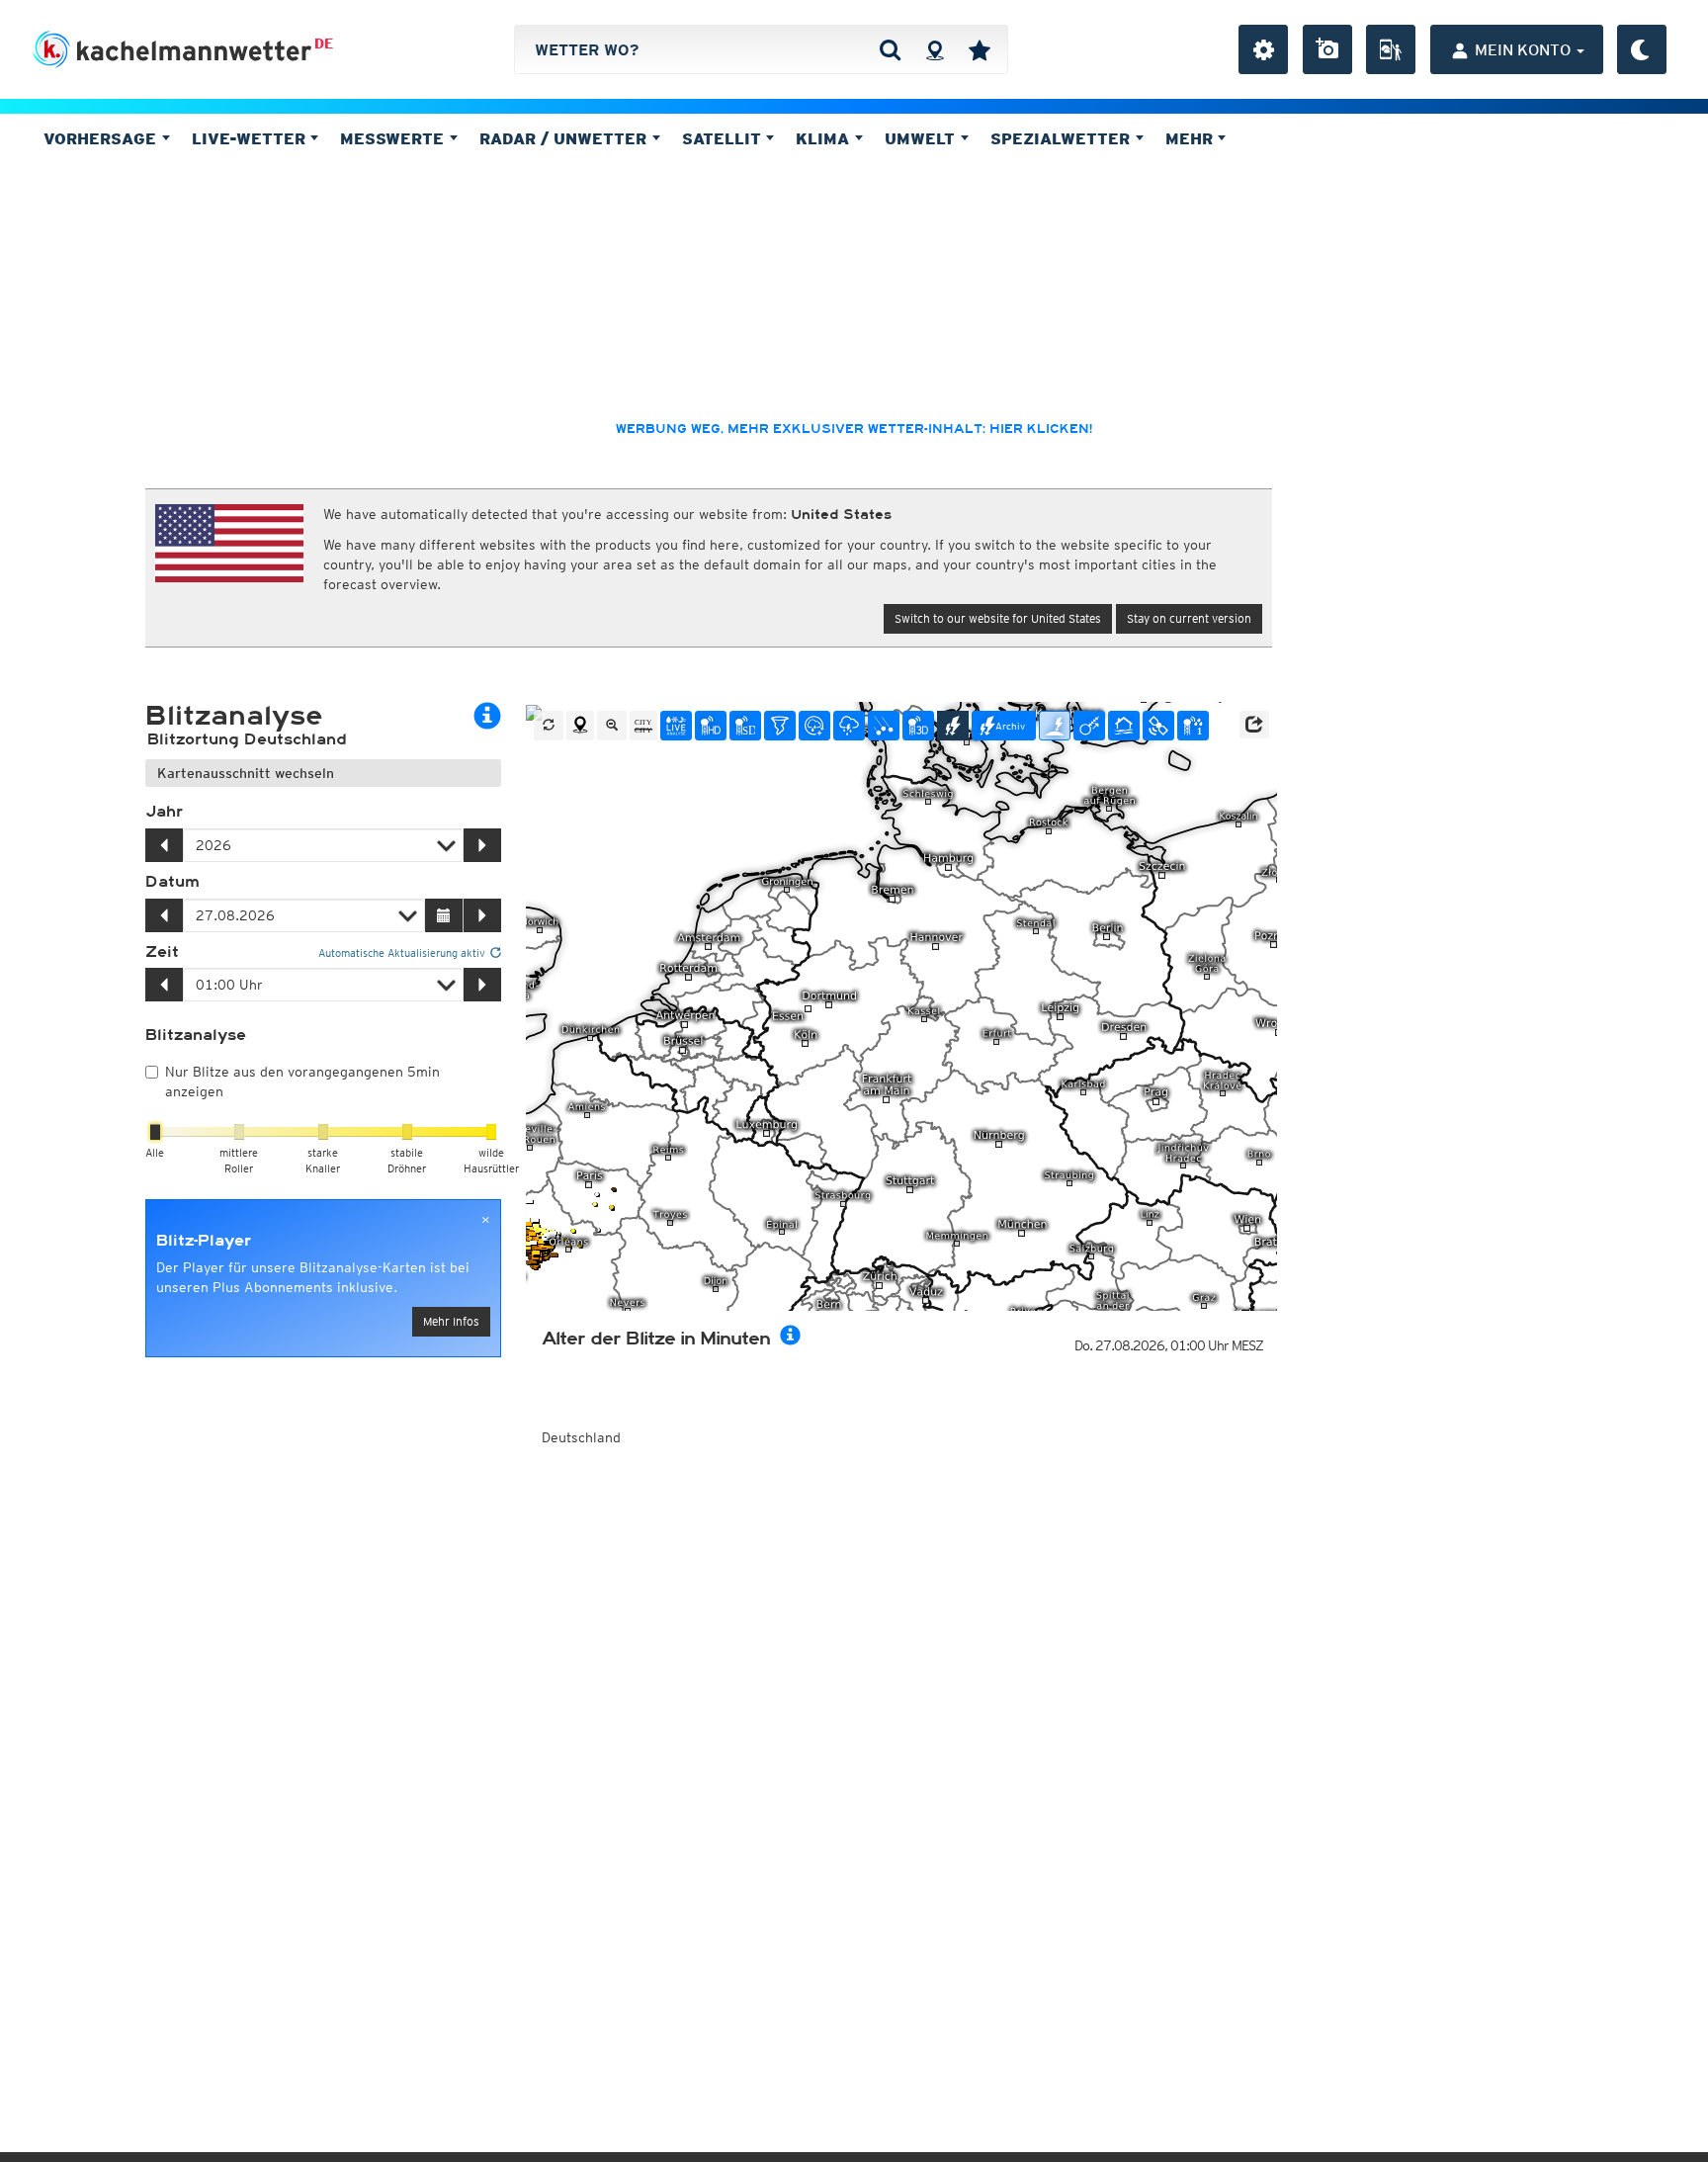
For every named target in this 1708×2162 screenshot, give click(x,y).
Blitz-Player (204, 1241)
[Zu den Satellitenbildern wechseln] (1158, 726)
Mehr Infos (451, 1321)
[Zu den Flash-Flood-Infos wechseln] (1124, 726)
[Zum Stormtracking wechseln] (1089, 726)
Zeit (162, 952)
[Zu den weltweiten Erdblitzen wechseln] (1055, 726)
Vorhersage (102, 138)
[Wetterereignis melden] (1391, 49)
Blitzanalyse (196, 1035)
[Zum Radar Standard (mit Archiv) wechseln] (745, 726)
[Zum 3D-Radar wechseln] (918, 726)
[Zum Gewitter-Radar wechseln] (849, 726)
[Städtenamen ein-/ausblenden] (643, 726)
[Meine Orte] (980, 49)
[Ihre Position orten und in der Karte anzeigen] (580, 726)
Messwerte (394, 138)
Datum (172, 882)
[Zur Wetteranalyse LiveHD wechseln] (676, 726)
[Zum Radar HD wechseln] (711, 726)
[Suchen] (890, 49)
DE (324, 43)
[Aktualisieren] (549, 726)
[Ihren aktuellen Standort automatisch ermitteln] (935, 49)
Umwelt (922, 138)
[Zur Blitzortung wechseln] (953, 726)
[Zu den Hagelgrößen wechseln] (884, 726)
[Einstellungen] (1263, 49)
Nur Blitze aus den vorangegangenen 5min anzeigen (302, 1081)
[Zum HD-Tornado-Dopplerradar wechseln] (780, 726)
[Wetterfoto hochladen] (1327, 49)
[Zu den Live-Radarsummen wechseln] (1193, 726)
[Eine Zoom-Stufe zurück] (612, 726)
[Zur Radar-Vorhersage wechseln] (814, 726)
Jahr (164, 812)
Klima (825, 138)
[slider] (155, 1132)
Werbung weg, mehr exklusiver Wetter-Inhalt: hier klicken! (854, 429)
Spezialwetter (1063, 138)
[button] (1254, 725)
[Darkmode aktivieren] (1642, 49)
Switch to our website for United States (998, 618)
